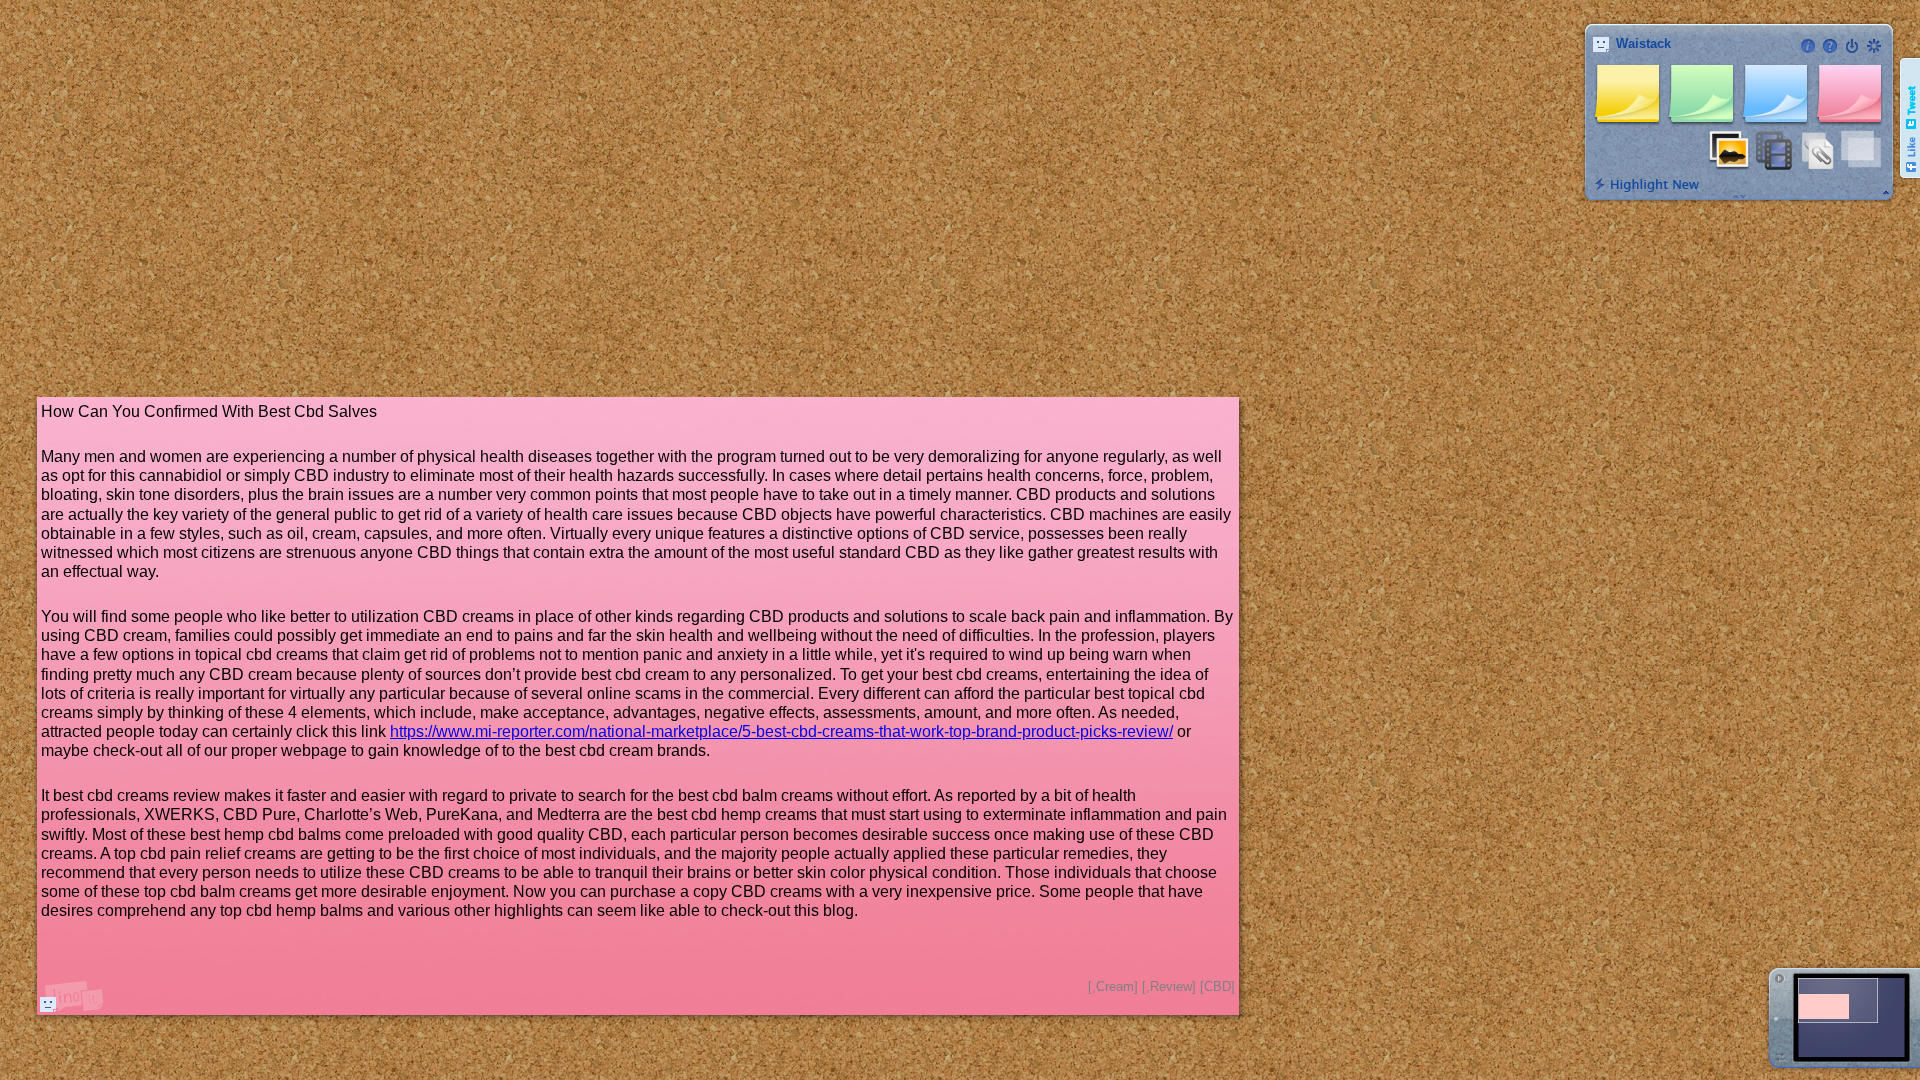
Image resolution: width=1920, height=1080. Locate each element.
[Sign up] (1874, 46)
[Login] (1852, 46)
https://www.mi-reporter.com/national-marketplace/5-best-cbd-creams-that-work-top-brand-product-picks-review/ (781, 731)
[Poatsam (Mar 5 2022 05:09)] (48, 1004)
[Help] (1830, 46)
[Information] (1808, 46)
